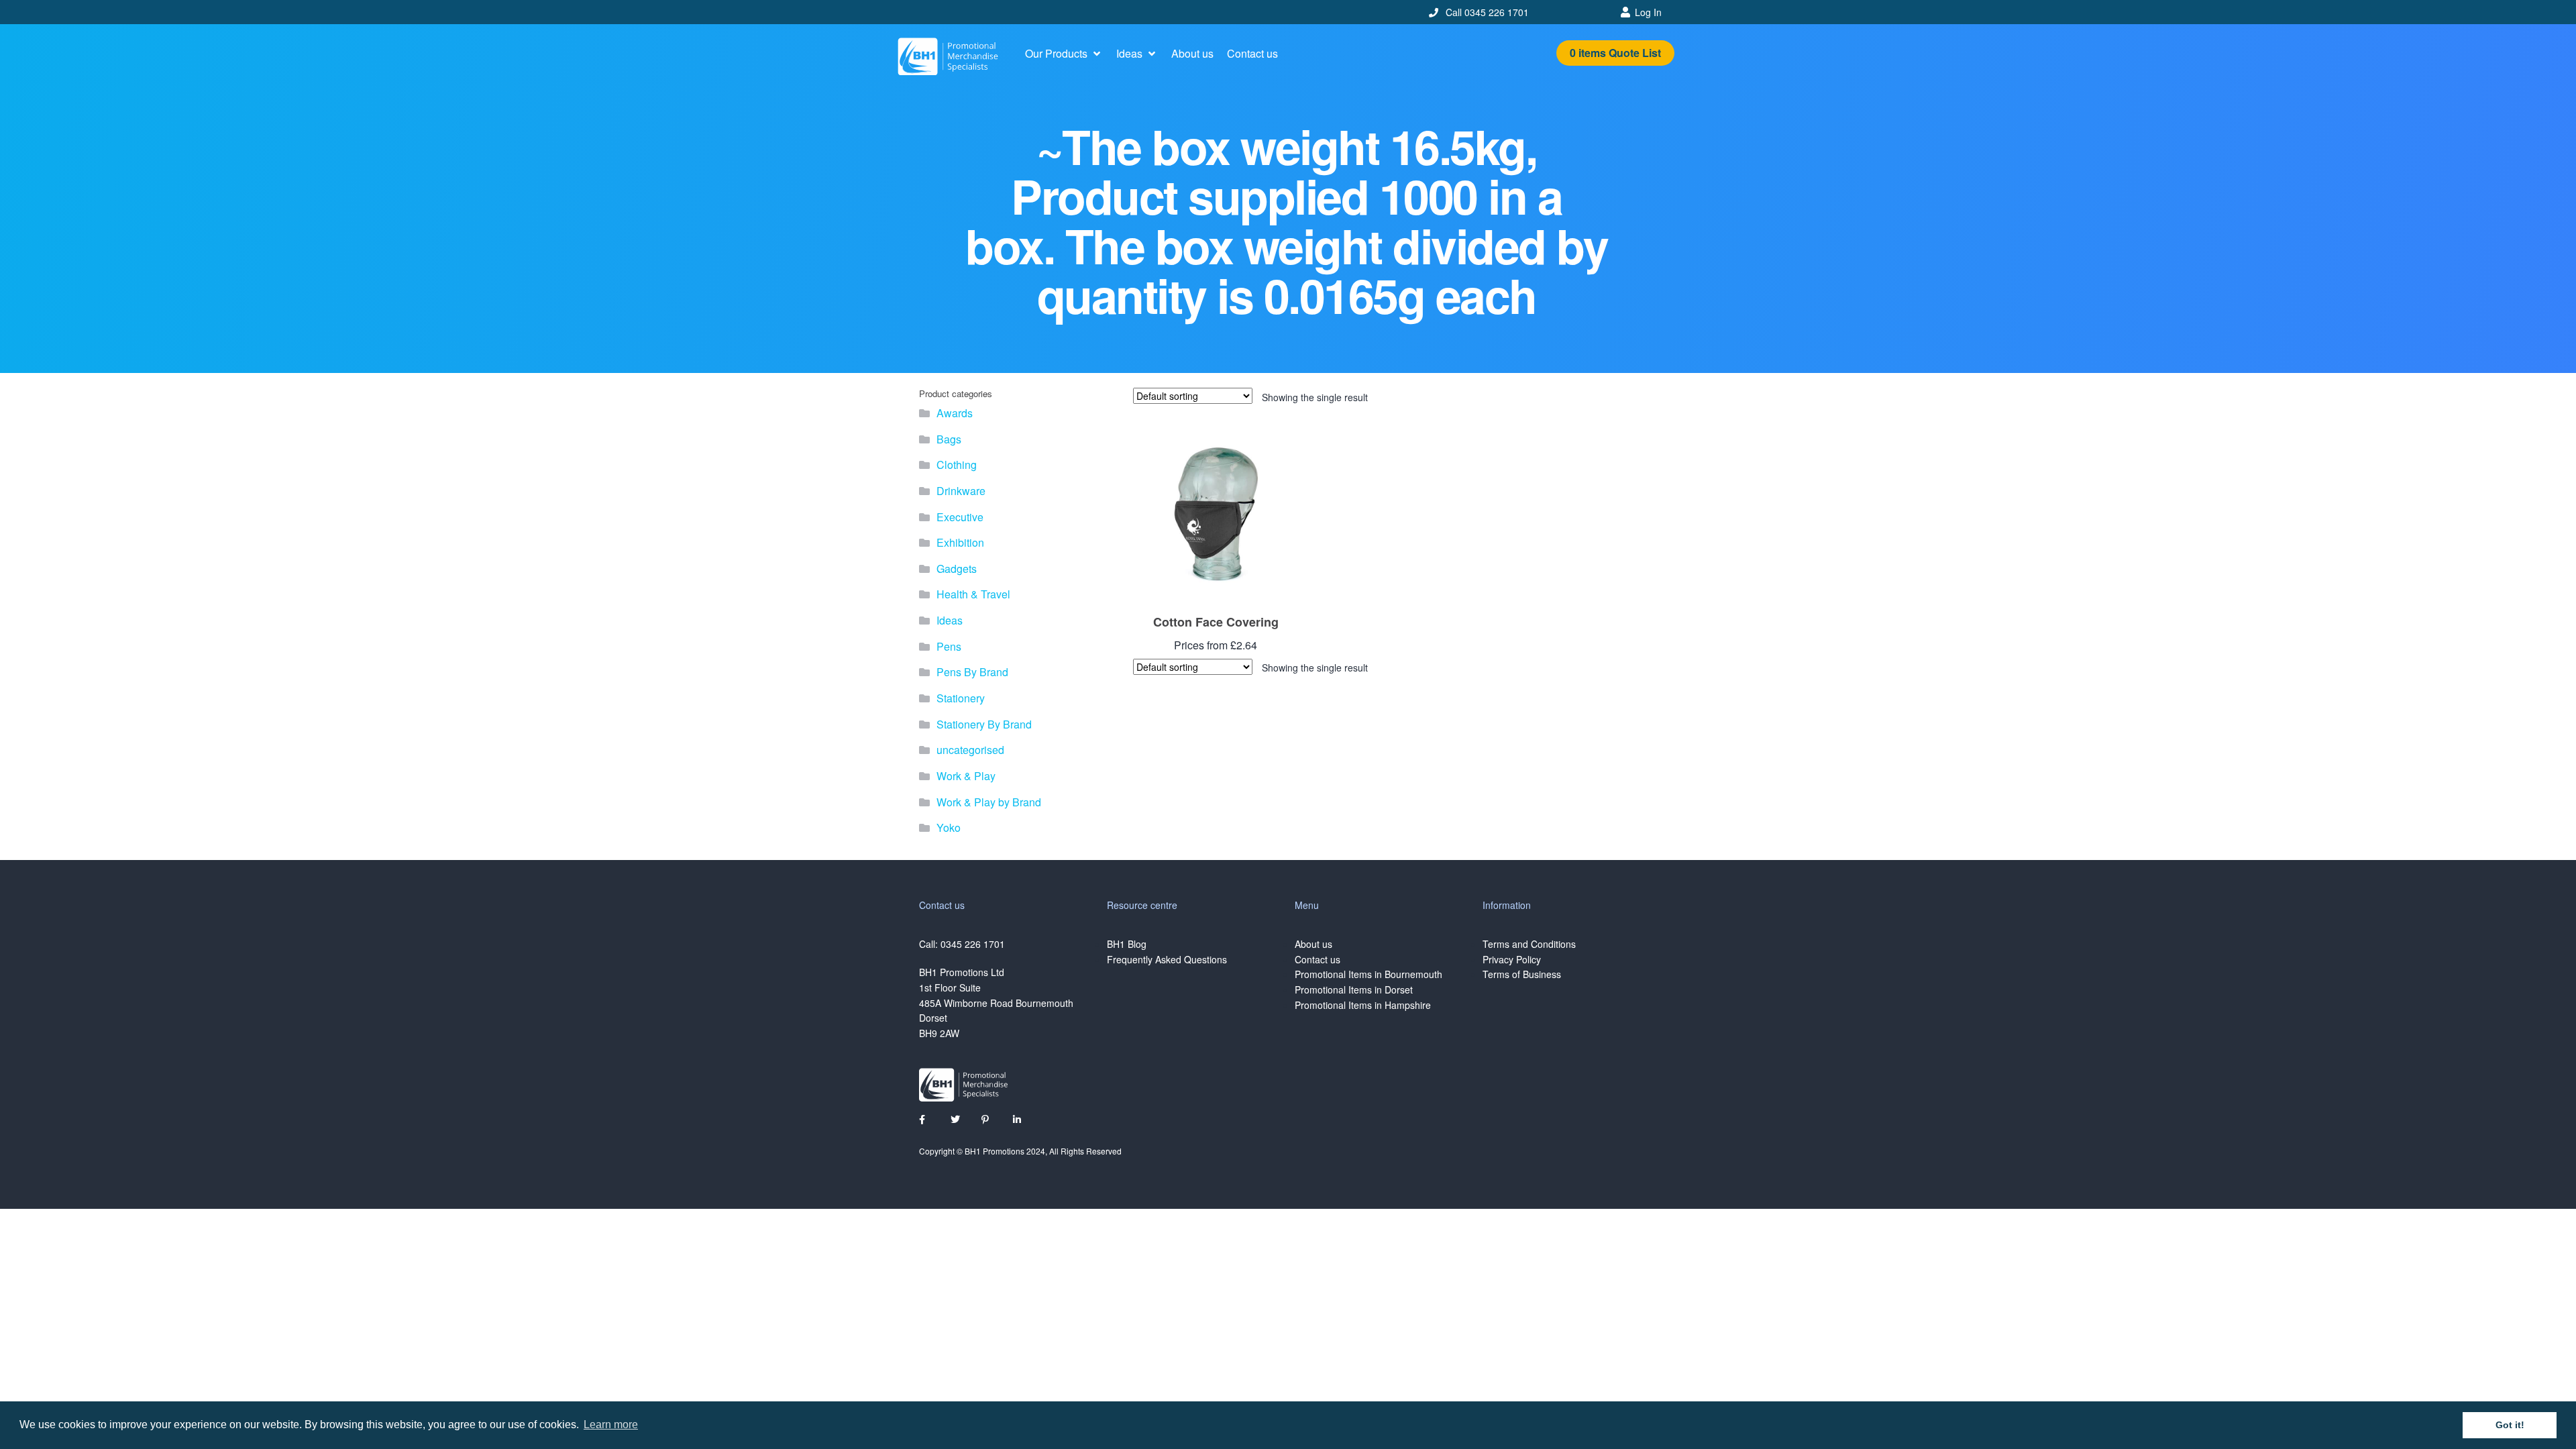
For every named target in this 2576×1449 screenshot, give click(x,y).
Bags (949, 439)
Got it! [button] (2510, 1425)
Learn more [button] (611, 1425)
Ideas (950, 620)
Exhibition (960, 542)
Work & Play (966, 776)
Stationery (961, 698)
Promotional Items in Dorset (1354, 989)
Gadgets (957, 569)
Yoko (949, 827)
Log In (1648, 12)
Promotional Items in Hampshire (1363, 1005)
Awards (955, 413)
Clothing (957, 465)
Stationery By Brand (984, 724)
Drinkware (961, 491)
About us (1313, 944)
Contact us (1318, 959)
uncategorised (970, 750)
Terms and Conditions (1529, 944)
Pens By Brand (972, 672)
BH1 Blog (1127, 944)
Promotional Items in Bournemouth (1368, 974)
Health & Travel (973, 594)
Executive (960, 517)
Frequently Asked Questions (1167, 959)
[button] (1064, 54)
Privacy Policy (1512, 959)
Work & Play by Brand (989, 802)
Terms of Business (1522, 974)
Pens (949, 646)
